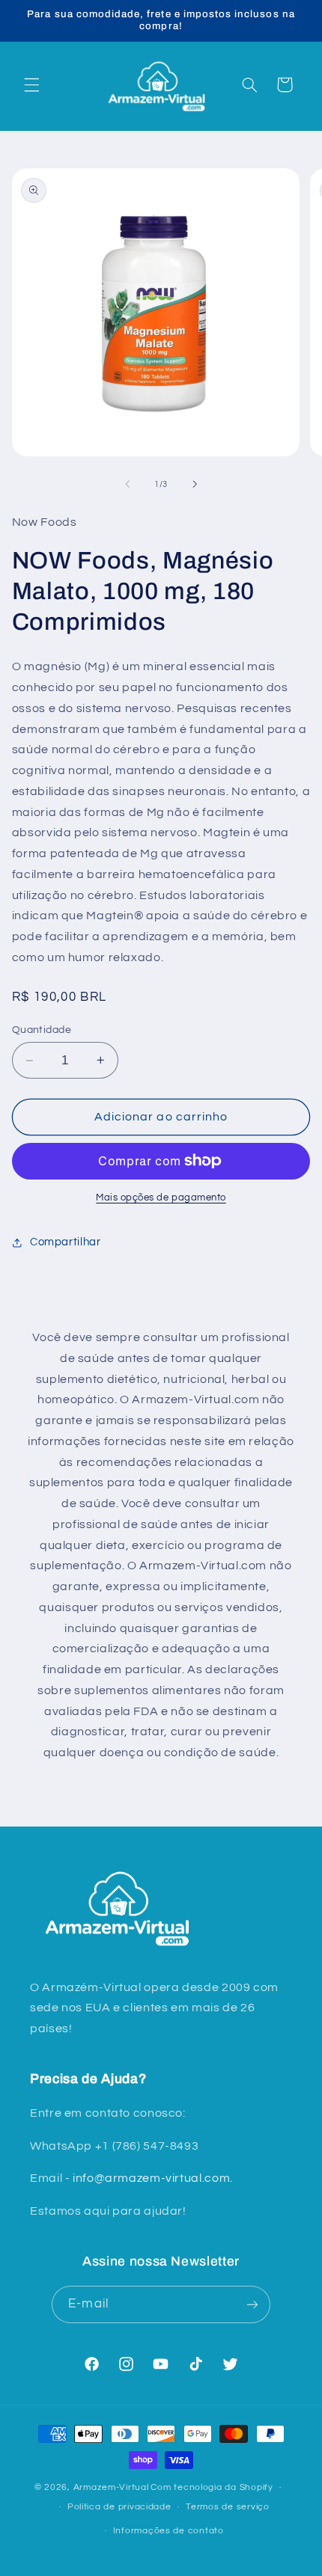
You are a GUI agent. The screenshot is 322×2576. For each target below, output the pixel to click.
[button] (31, 85)
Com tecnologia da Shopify (212, 2487)
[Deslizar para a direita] (195, 484)
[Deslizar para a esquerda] (127, 484)
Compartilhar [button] (66, 1242)
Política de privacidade (119, 2507)
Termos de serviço (228, 2507)
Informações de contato (168, 2531)
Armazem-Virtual (111, 2487)
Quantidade (42, 1030)
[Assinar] (252, 2304)
